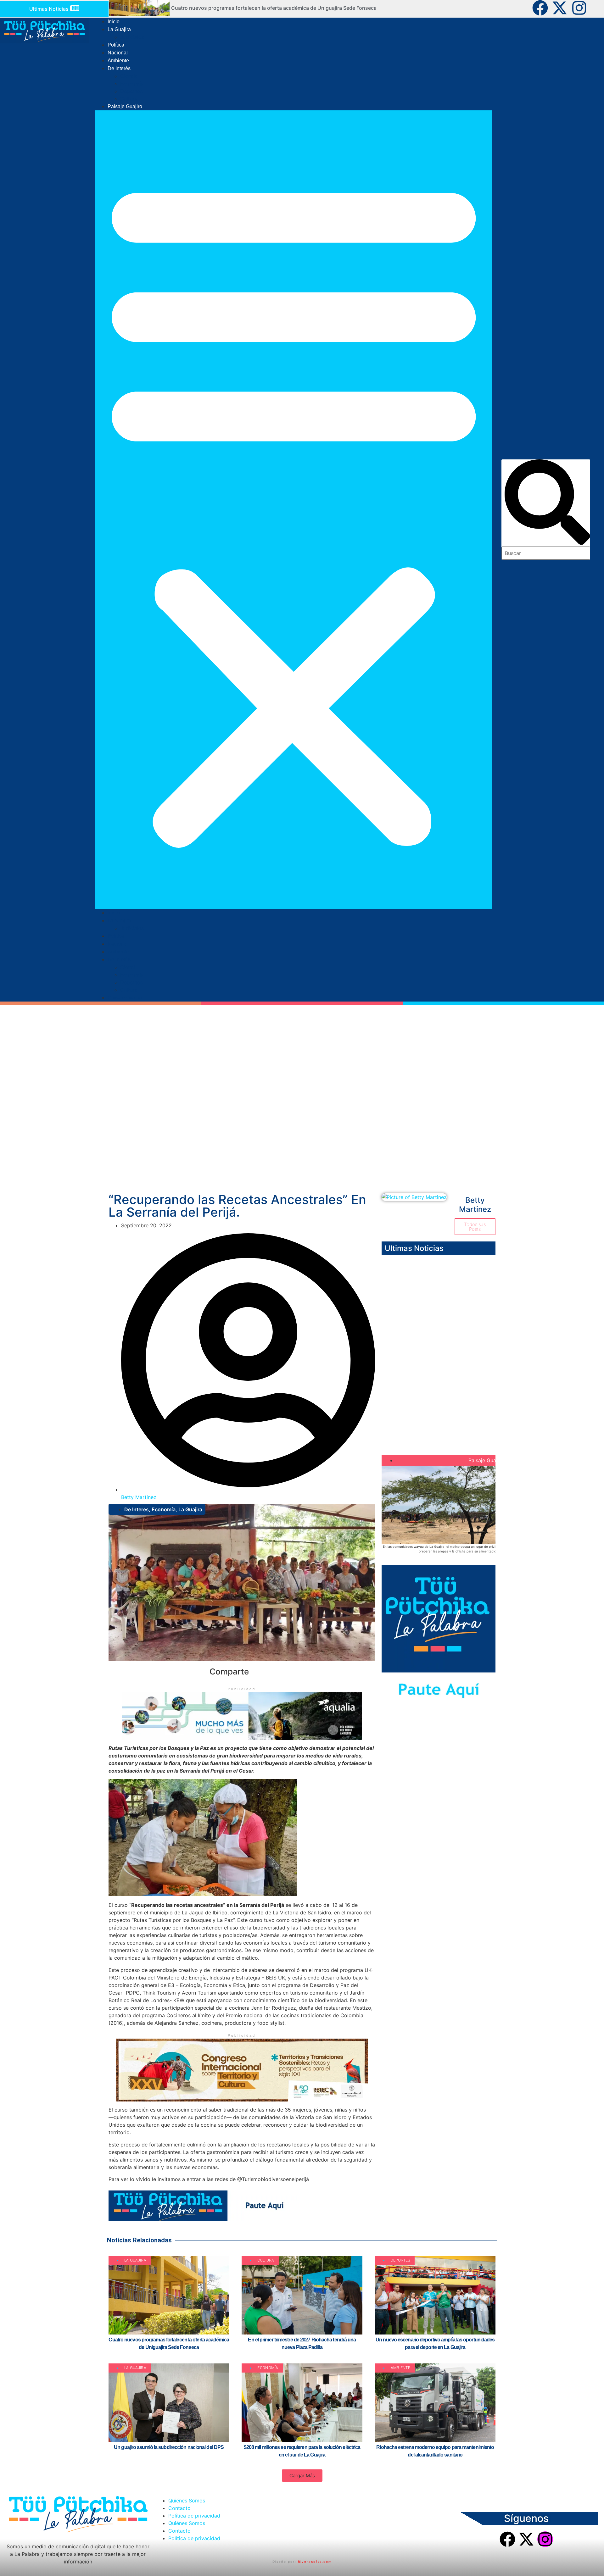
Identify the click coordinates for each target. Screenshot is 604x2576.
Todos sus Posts (475, 1227)
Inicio (114, 22)
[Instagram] (579, 8)
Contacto (179, 2508)
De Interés (119, 68)
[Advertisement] (302, 1140)
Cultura (129, 99)
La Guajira (119, 29)
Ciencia (129, 76)
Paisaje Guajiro (125, 106)
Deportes (131, 91)
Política (116, 45)
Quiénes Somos (187, 2501)
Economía (132, 84)
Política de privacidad (194, 2516)
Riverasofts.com (315, 2562)
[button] (294, 510)
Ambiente (118, 61)
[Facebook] (540, 8)
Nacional (118, 53)
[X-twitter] (560, 8)
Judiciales (132, 37)
